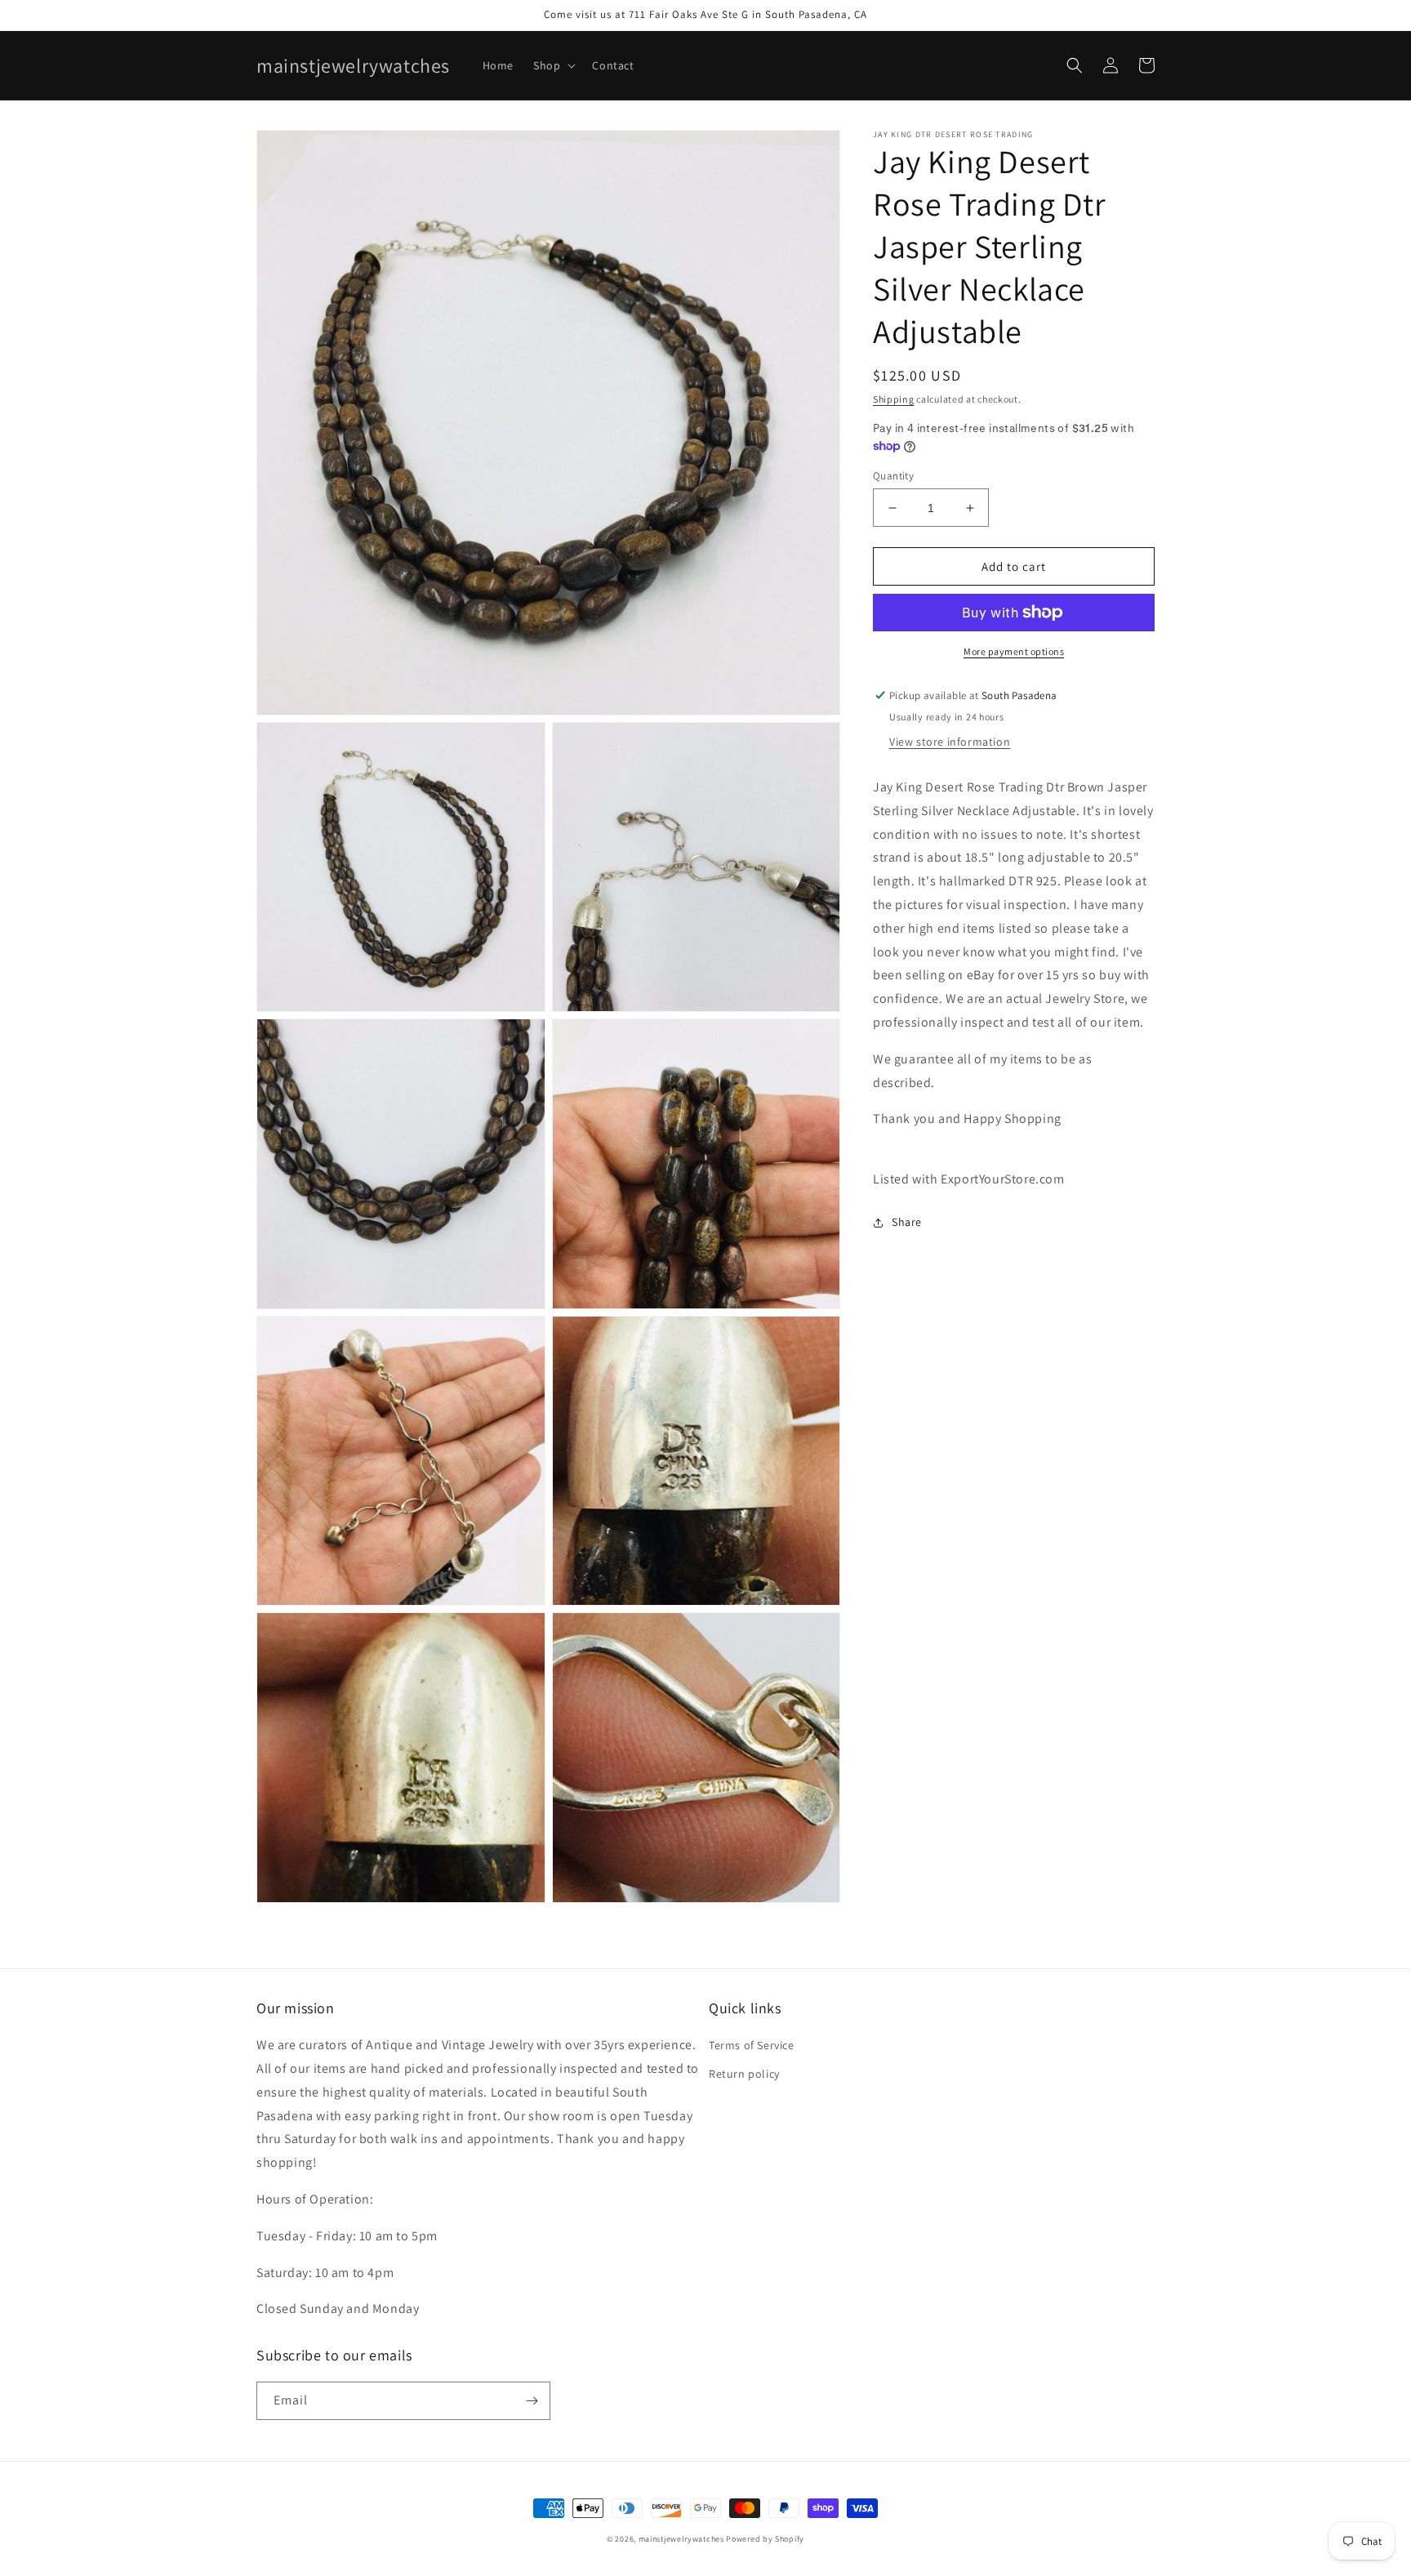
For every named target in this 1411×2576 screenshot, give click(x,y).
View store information (950, 742)
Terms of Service (752, 2045)
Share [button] (907, 1222)
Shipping (894, 399)
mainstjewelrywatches (681, 2539)
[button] (553, 65)
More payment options (1014, 651)
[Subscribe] (532, 2401)
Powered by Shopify (765, 2539)
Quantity (893, 476)
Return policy (744, 2074)
